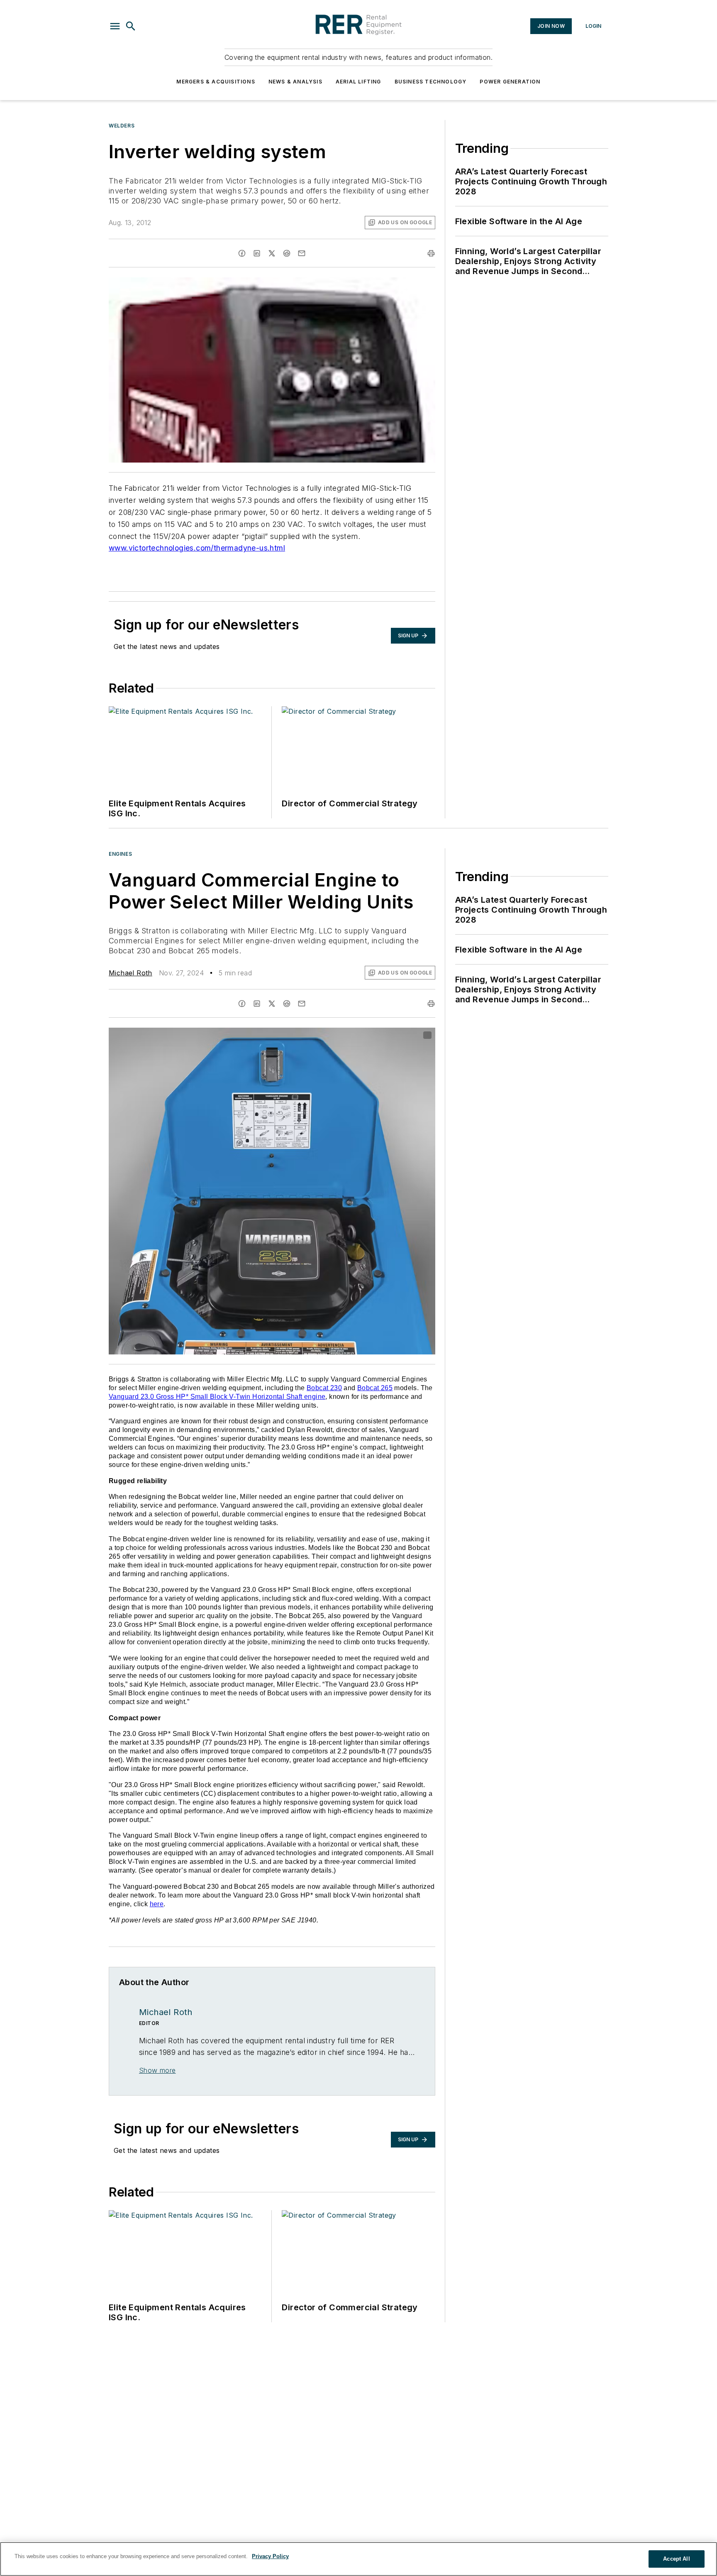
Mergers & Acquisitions (216, 82)
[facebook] (242, 253)
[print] (431, 253)
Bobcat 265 (375, 1388)
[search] (131, 26)
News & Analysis (295, 82)
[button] (115, 26)
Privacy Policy (270, 2556)
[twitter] (272, 253)
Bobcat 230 (324, 1388)
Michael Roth (130, 973)
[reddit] (287, 253)
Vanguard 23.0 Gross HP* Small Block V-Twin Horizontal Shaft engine (217, 1397)
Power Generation (510, 82)
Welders (122, 126)
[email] (302, 253)
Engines (120, 854)
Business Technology (431, 82)
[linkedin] (257, 253)
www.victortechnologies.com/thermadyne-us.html (197, 548)
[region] (358, 2559)
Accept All (676, 2559)
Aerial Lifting (358, 82)
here (157, 1904)
